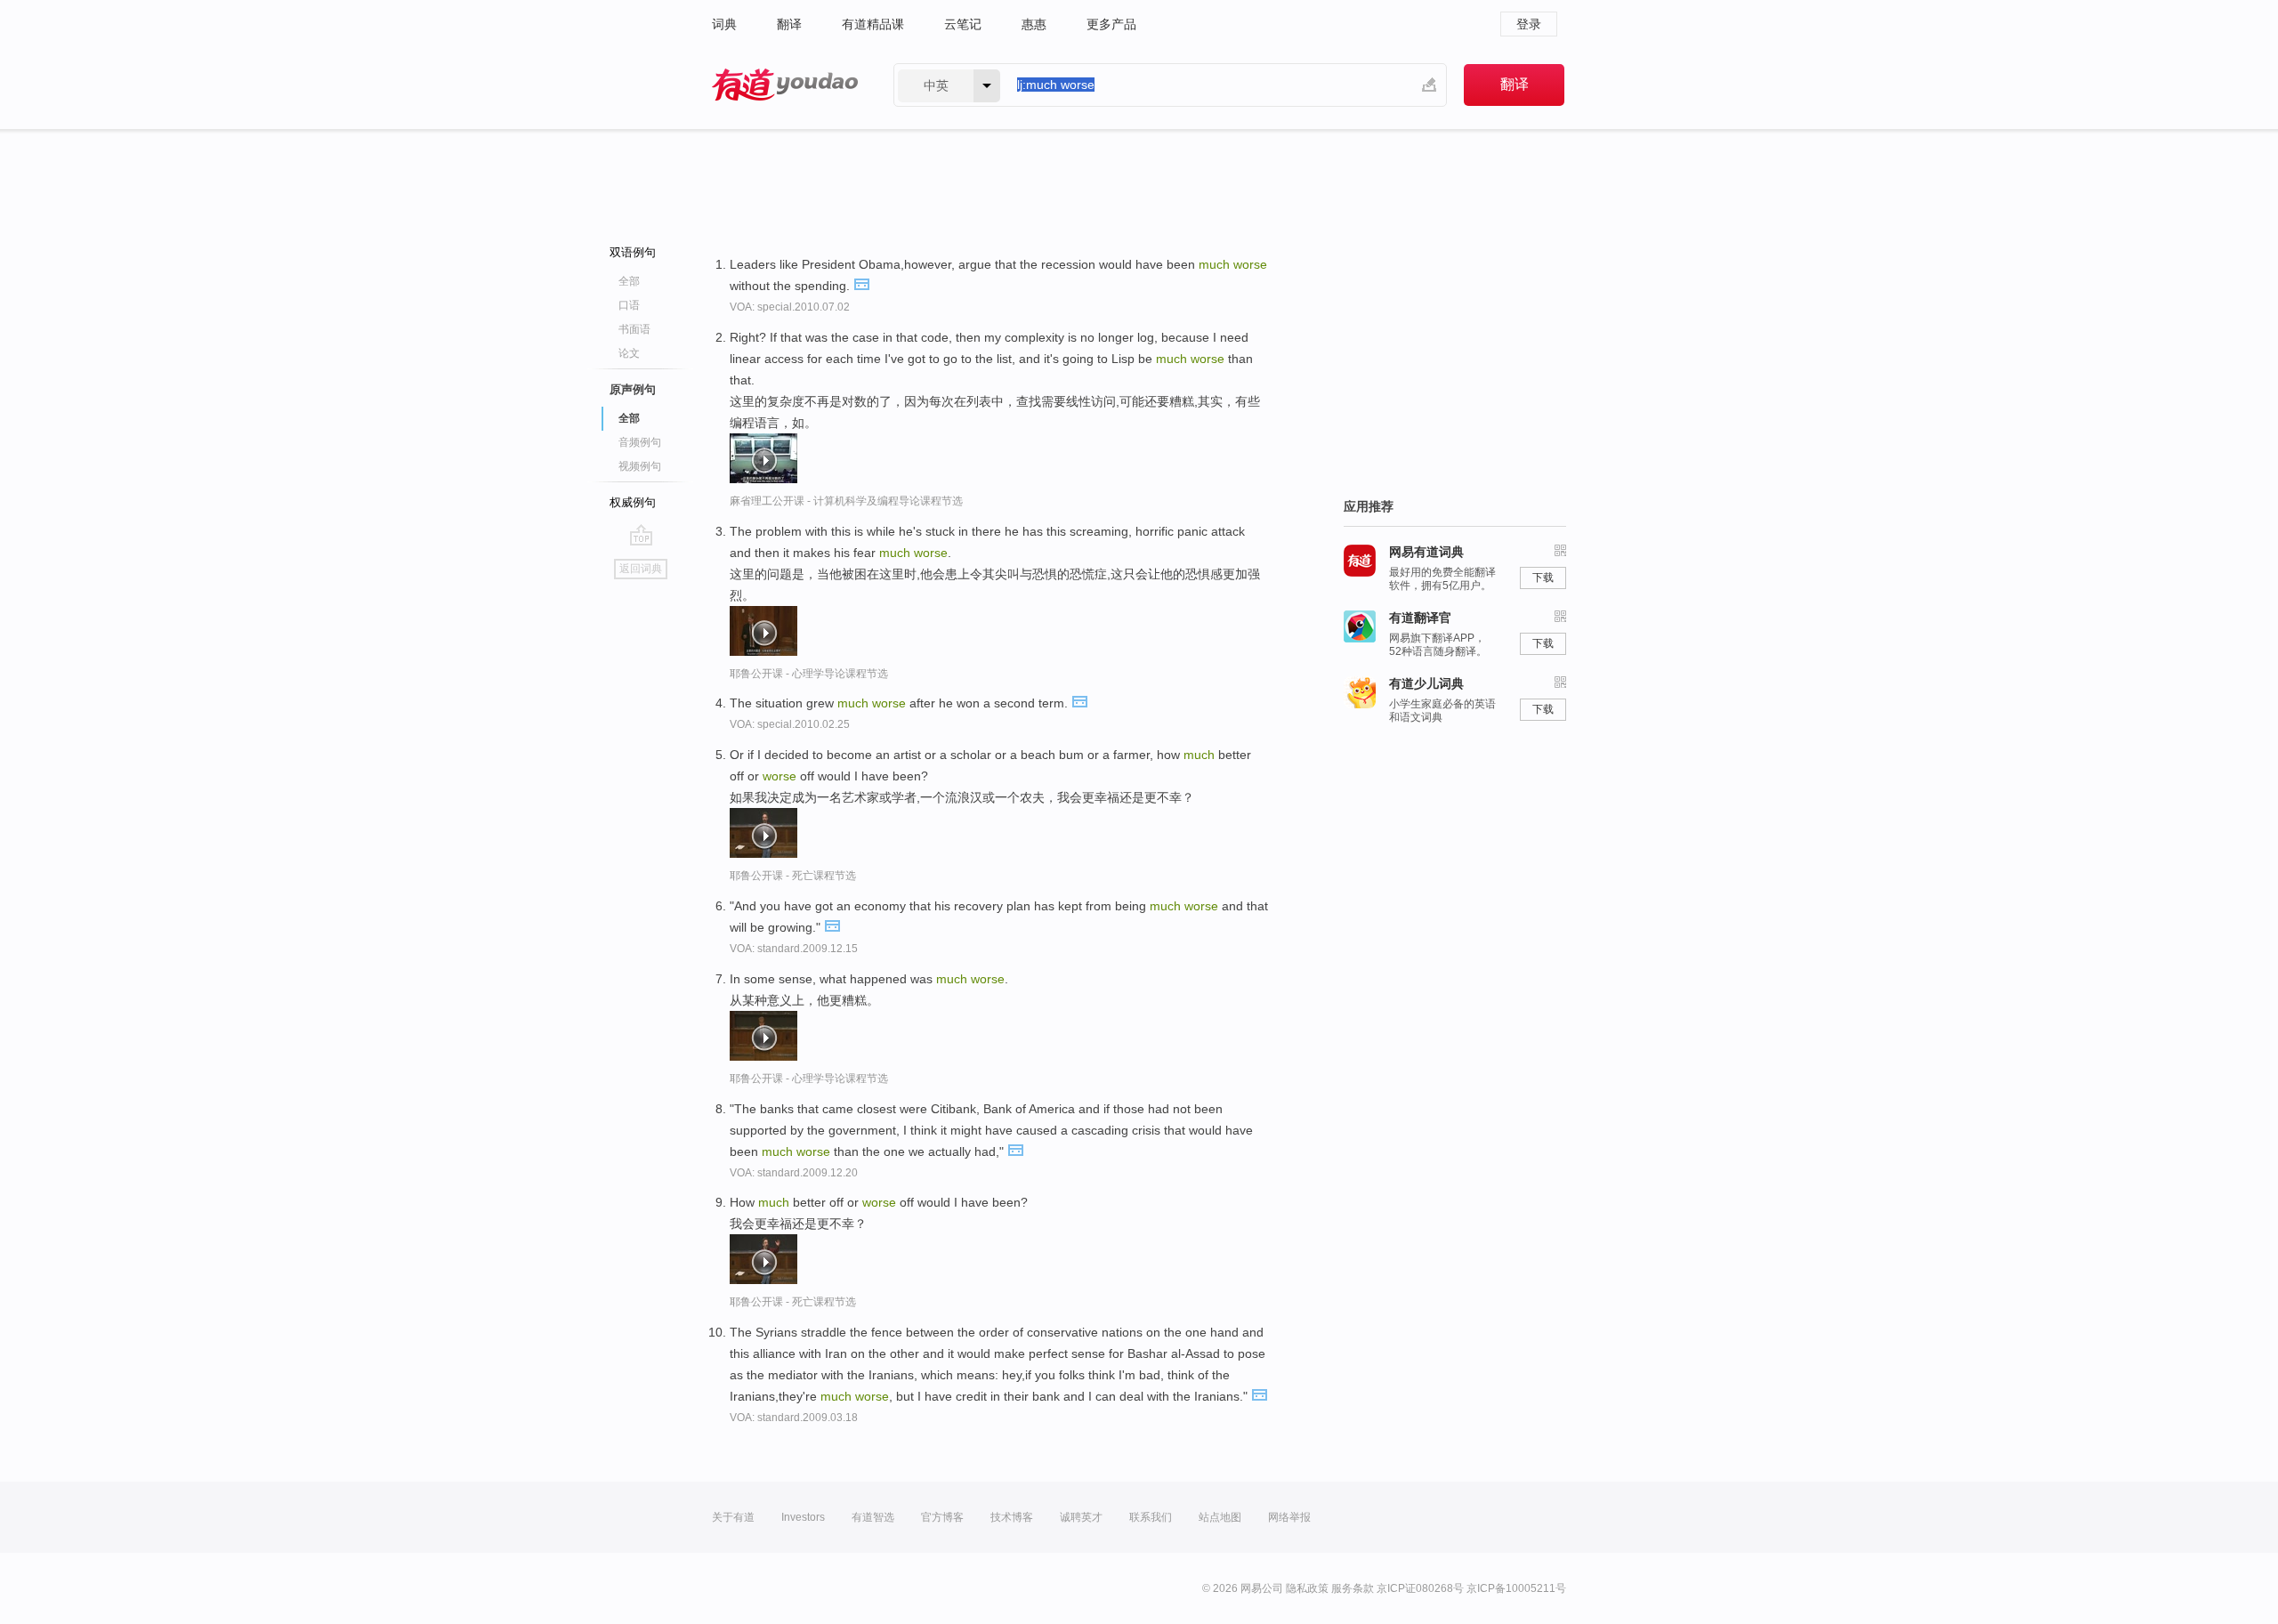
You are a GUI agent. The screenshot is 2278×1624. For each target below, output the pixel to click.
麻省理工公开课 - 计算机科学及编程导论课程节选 (846, 501)
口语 (629, 305)
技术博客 (1012, 1517)
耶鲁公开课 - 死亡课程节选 (793, 876)
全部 (629, 281)
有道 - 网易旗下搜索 (785, 85)
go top (641, 535)
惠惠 (1034, 24)
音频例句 (640, 442)
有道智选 (873, 1517)
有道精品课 (873, 24)
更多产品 (1111, 24)
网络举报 (1289, 1517)
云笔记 (963, 24)
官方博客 (942, 1517)
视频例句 (640, 466)
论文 (629, 353)
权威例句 (633, 502)
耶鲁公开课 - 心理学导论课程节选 (809, 674)
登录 (1529, 24)
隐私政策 (1307, 1588)
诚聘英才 (1081, 1517)
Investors (803, 1517)
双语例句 (633, 252)
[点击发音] (861, 283)
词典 (724, 24)
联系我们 (1151, 1517)
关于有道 (733, 1517)
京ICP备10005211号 (1516, 1588)
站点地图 (1220, 1517)
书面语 (634, 329)
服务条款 (1353, 1588)
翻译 (789, 24)
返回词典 (641, 569)
